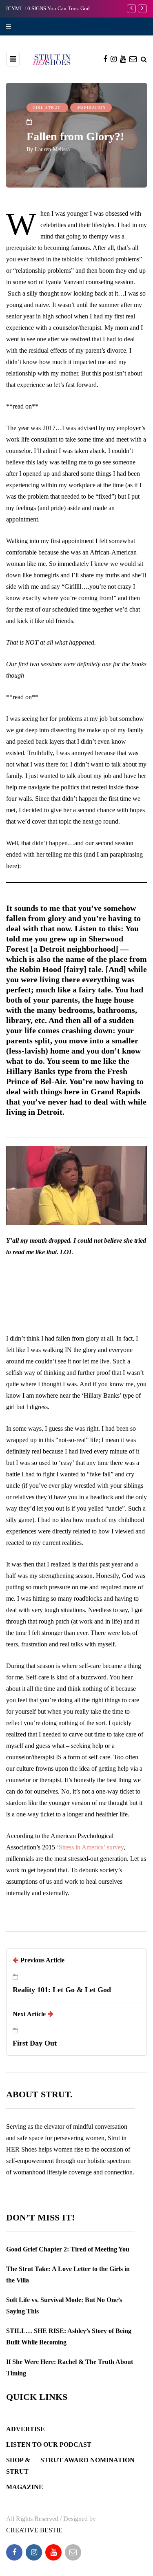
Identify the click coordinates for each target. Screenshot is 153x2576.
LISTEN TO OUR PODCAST (49, 2445)
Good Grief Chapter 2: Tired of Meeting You (68, 2249)
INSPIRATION (91, 107)
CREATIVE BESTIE (34, 2530)
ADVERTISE (25, 2429)
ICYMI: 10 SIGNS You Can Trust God (48, 8)
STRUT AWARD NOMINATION (88, 2460)
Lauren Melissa (52, 149)
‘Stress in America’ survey (90, 1847)
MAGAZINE (25, 2487)
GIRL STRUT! (47, 107)
